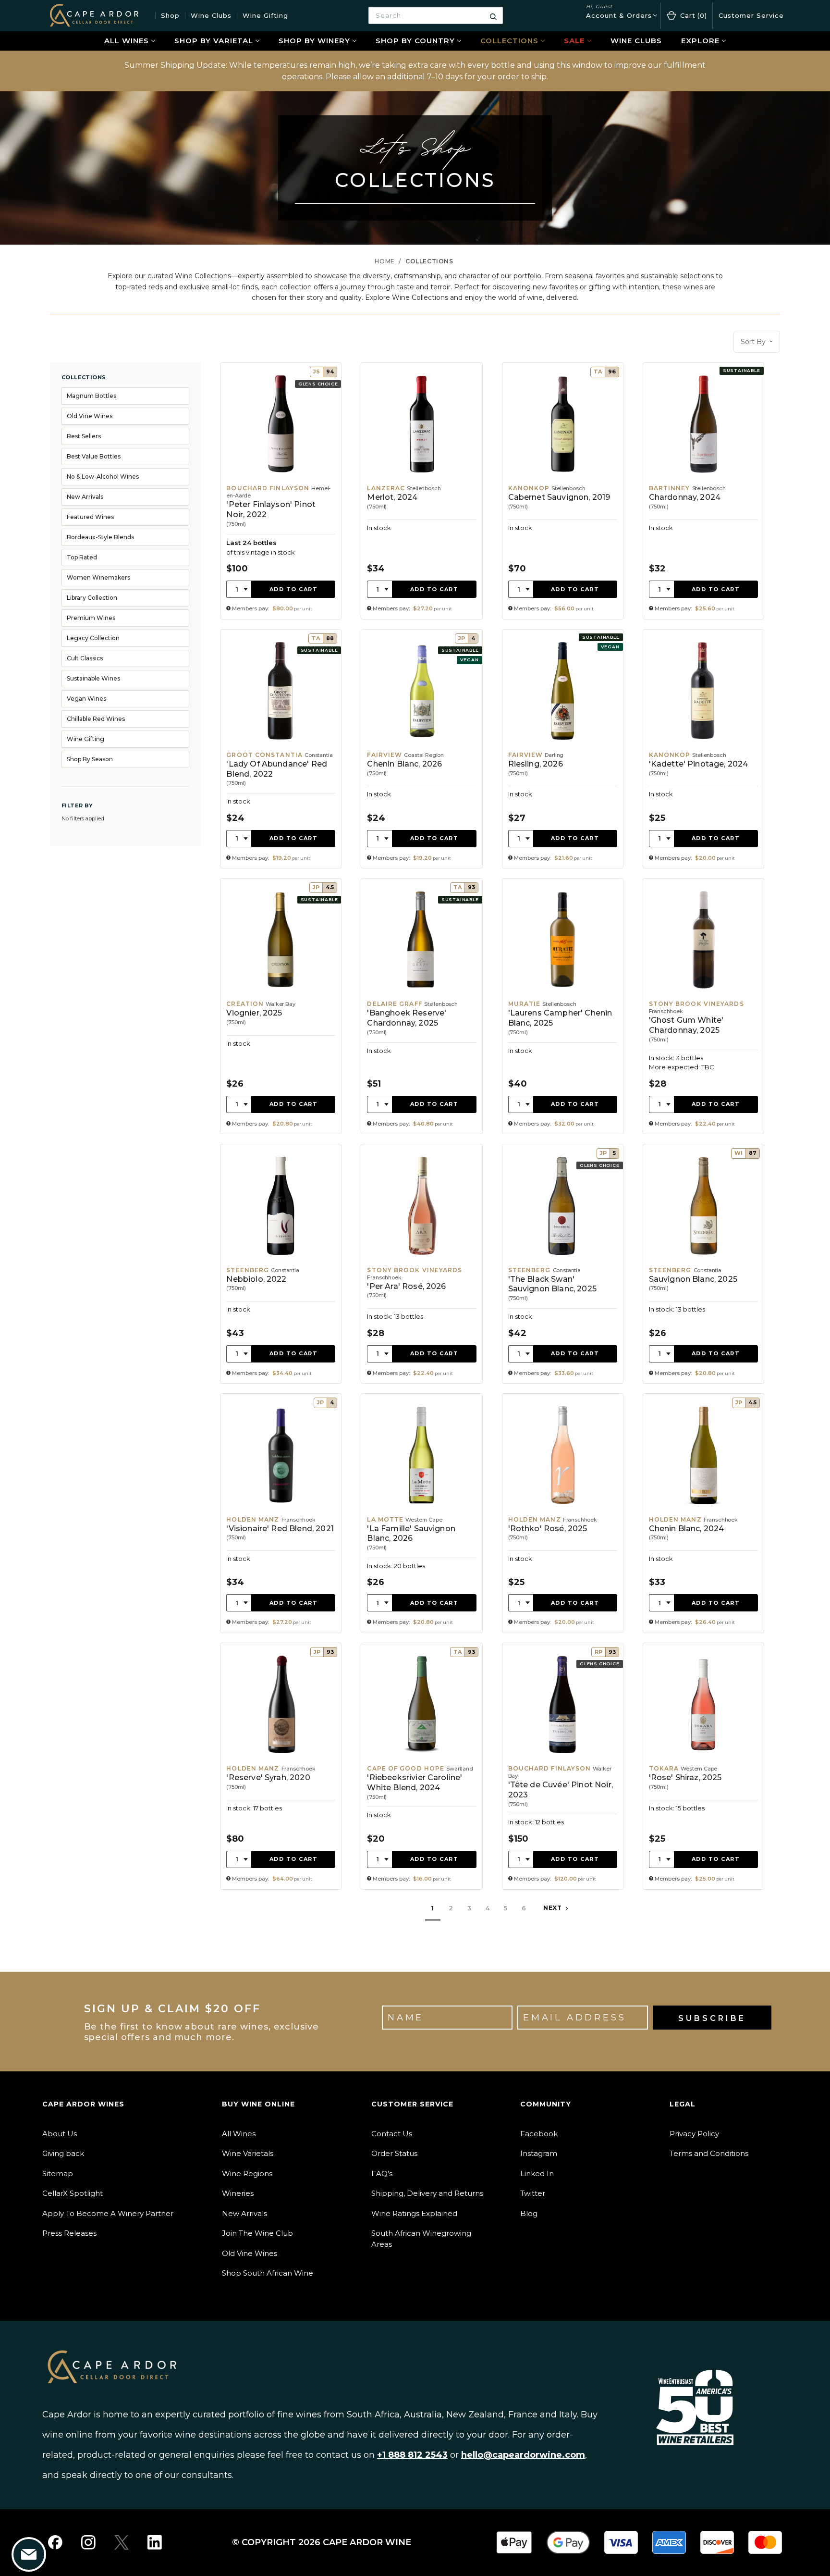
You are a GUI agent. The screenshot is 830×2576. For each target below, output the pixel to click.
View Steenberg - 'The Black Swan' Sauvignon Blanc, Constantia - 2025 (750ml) (563, 1264)
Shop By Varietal (214, 41)
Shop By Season (90, 759)
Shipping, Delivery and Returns (427, 2193)
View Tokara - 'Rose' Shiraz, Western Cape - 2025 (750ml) (703, 1766)
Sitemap (58, 2173)
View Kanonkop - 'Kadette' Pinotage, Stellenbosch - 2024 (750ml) (703, 749)
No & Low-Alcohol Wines (103, 477)
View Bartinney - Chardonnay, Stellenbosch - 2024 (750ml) (703, 491)
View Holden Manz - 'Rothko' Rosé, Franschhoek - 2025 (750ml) (563, 1513)
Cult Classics (85, 658)
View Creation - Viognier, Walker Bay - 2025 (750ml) (281, 1006)
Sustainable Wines (93, 678)
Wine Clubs (211, 15)
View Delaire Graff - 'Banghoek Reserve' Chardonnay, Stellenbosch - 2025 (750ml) (421, 1006)
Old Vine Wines (90, 416)
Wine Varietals (248, 2153)
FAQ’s (382, 2173)
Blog (529, 2213)
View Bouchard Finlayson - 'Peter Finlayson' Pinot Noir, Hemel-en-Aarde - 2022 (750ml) (281, 491)
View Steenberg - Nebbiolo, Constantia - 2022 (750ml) (281, 1264)
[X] (122, 2542)
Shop (170, 15)
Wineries (238, 2193)
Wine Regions (247, 2173)
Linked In (537, 2173)
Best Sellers (84, 436)
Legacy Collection (93, 638)
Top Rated (82, 557)
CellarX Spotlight (73, 2193)
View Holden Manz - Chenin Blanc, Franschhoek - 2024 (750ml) (703, 1513)
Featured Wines (90, 517)
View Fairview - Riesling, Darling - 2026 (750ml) (563, 749)
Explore (700, 41)
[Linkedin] (155, 2542)
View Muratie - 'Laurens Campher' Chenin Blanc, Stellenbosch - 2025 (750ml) (563, 1006)
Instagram (539, 2153)
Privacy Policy (694, 2134)
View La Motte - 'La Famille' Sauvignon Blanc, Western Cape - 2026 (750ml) (421, 1513)
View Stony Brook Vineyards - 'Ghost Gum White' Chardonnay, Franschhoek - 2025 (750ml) (703, 1006)
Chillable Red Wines (96, 719)
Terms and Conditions (709, 2153)
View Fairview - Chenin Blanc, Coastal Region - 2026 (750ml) (421, 749)
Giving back (63, 2153)
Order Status (394, 2153)
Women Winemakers (98, 577)
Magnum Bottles (92, 396)
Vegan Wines (86, 699)
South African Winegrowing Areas (421, 2239)
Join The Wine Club (257, 2233)
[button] (757, 342)
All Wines (127, 41)
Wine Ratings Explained (414, 2213)
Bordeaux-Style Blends (100, 537)
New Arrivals (85, 497)
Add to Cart (294, 589)
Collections (509, 41)
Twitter (533, 2193)
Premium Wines (91, 618)
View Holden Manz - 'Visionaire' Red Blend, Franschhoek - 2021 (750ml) (281, 1513)
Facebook (539, 2134)
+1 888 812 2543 (412, 2455)
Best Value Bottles (94, 456)
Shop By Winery (314, 41)
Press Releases (69, 2233)
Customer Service (751, 15)
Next (554, 1908)
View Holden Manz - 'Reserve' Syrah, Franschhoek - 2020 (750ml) (281, 1766)
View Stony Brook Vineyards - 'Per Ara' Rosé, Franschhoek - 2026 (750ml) (421, 1264)
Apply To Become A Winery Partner (108, 2213)
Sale (574, 41)
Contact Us (392, 2134)
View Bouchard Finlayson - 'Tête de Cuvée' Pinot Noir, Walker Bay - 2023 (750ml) (563, 1766)
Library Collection (92, 598)
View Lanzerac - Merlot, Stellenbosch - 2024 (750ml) (421, 491)
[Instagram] (88, 2542)
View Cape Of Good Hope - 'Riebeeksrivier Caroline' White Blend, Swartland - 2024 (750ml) (421, 1766)
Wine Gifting (265, 15)
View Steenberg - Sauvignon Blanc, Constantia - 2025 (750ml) (703, 1264)
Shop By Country (415, 41)
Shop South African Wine (268, 2273)
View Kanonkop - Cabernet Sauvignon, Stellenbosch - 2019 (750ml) (563, 491)
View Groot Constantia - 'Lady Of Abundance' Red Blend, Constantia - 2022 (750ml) (281, 749)
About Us (60, 2134)
